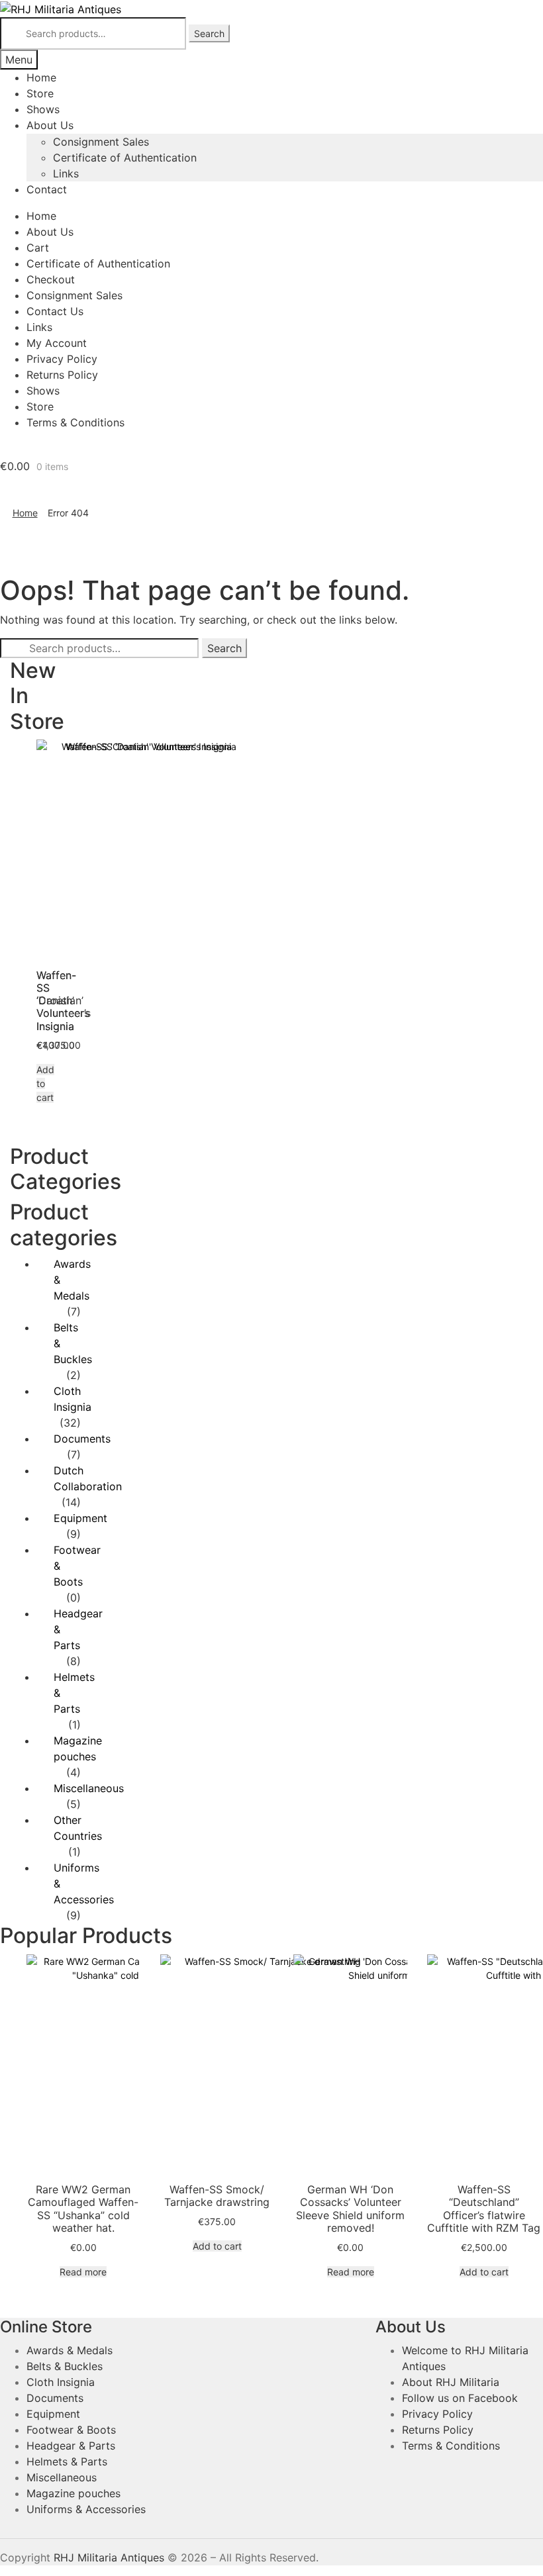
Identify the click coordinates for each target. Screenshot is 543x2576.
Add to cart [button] (217, 2246)
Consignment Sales (101, 142)
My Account (57, 343)
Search (209, 33)
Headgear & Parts (71, 2446)
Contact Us (55, 311)
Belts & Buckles (65, 2366)
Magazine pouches (74, 2493)
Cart (38, 248)
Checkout (51, 279)
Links (66, 173)
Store (40, 93)
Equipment (80, 1518)
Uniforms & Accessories (86, 2509)
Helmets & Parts (67, 2461)
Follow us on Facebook (460, 2398)
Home (41, 77)
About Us (50, 125)
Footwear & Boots (71, 2430)
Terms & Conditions (75, 422)
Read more (83, 2272)
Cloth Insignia (61, 2382)
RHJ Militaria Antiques (109, 2557)
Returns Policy (62, 375)
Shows (43, 109)
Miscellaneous (89, 1788)
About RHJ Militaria (451, 2382)
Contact (47, 189)
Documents (82, 1439)
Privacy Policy (62, 359)
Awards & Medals (70, 2350)
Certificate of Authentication (125, 158)
